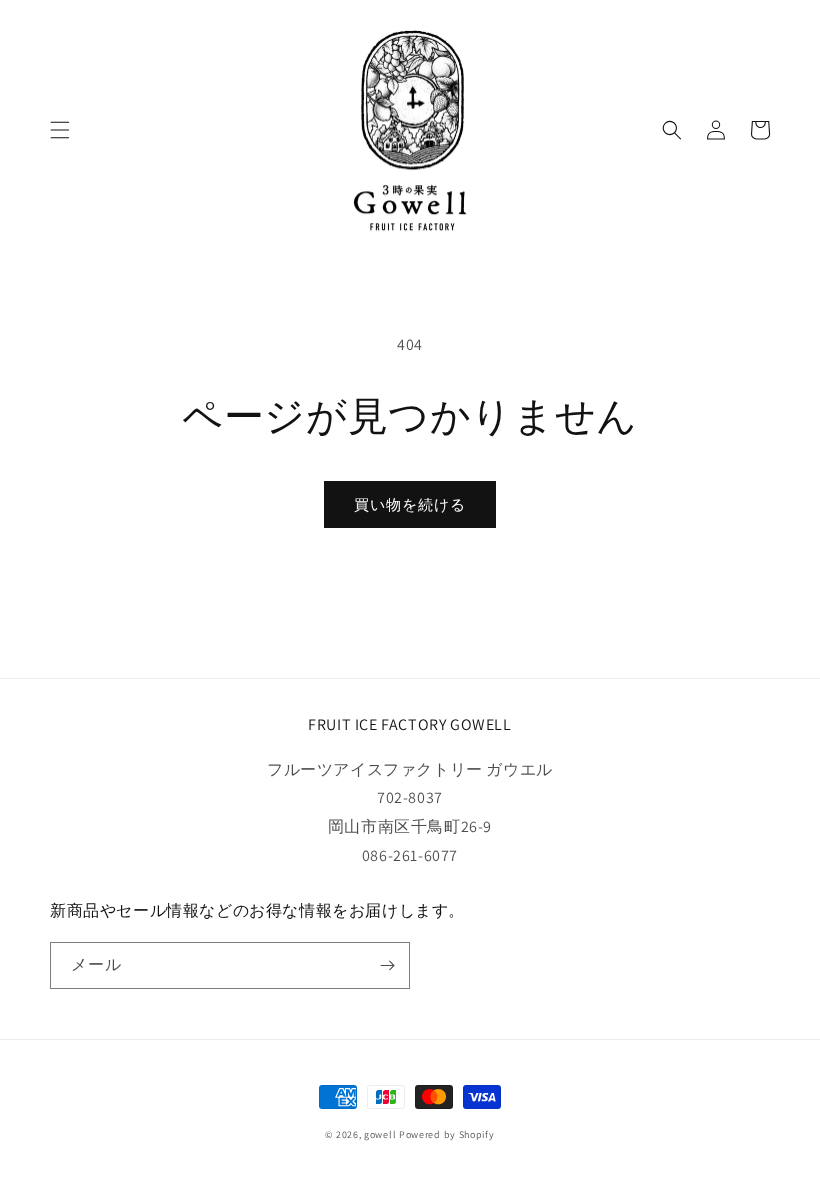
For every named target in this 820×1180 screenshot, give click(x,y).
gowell (381, 1134)
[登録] (387, 965)
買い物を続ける (410, 504)
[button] (60, 130)
